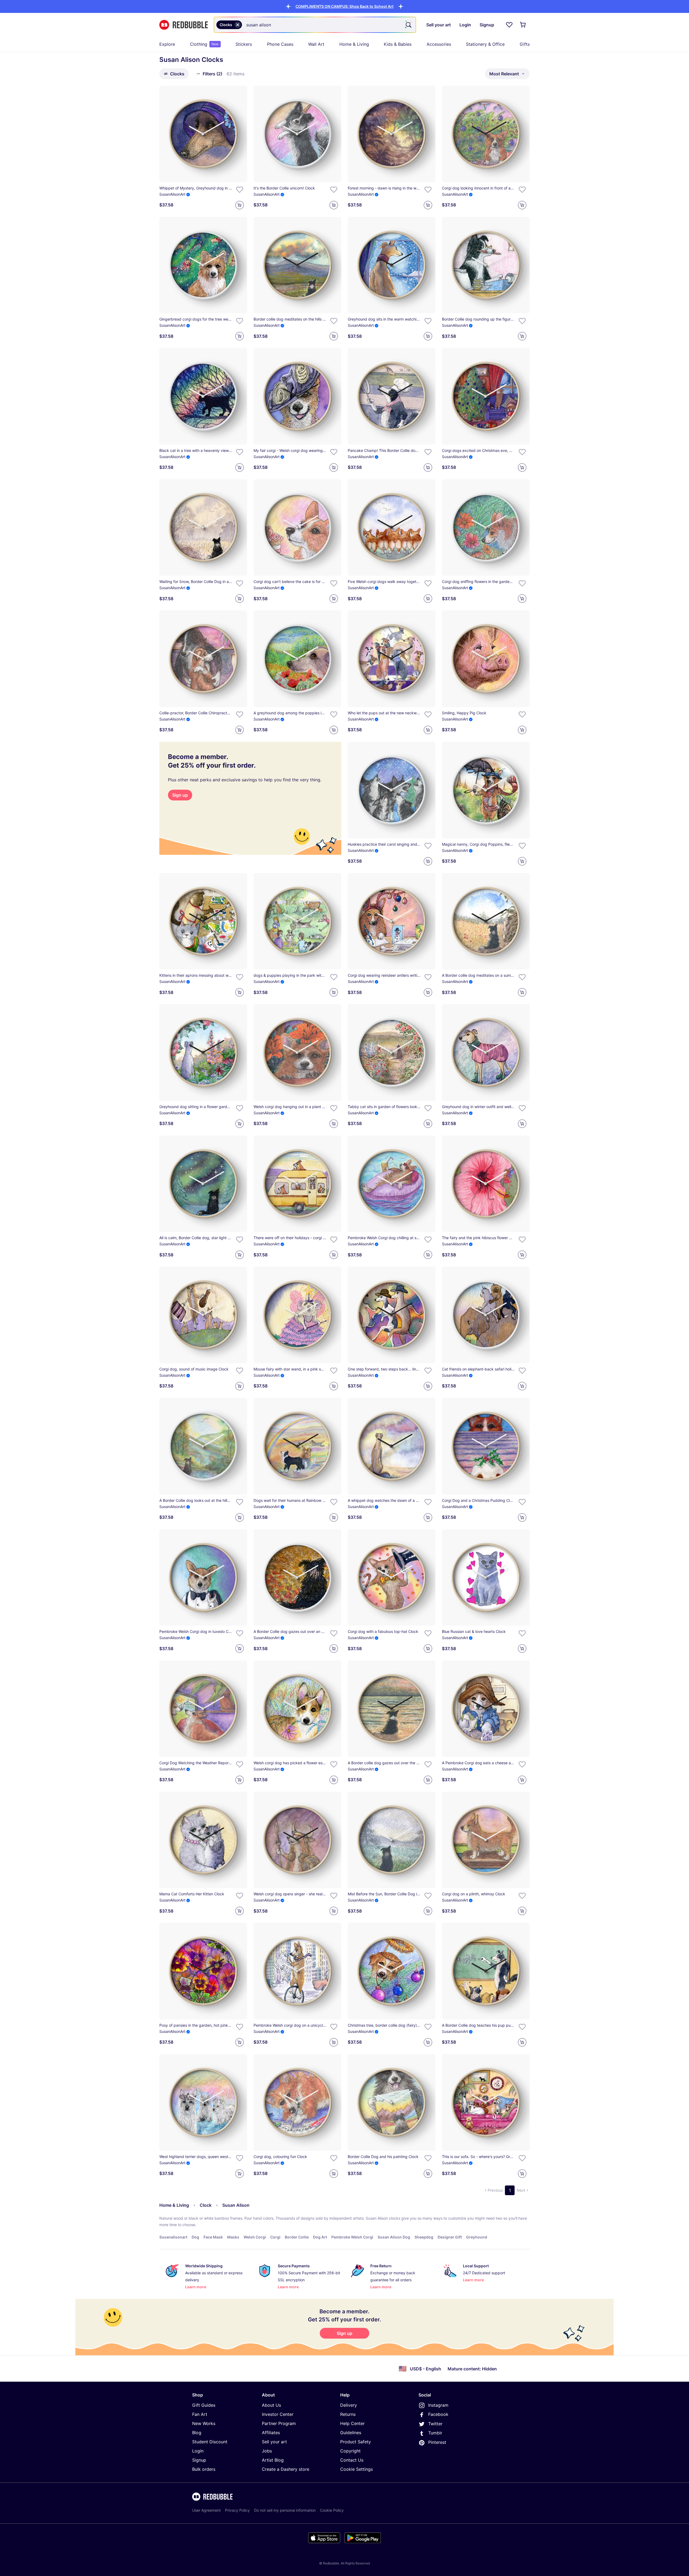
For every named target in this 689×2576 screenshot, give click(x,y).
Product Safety (356, 2442)
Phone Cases (280, 44)
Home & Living (354, 44)
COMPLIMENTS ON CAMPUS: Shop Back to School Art (344, 6)
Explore (167, 44)
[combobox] (315, 25)
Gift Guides (204, 2405)
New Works (204, 2423)
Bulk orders (204, 2469)
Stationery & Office (485, 44)
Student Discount (210, 2442)
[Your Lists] (509, 25)
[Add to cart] (240, 205)
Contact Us (352, 2460)
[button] (344, 6)
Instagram (438, 2405)
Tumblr (435, 2433)
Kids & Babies (398, 44)
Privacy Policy (237, 2510)
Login (198, 2451)
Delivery (349, 2405)
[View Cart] (523, 25)
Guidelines (351, 2433)
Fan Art (200, 2414)
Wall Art (316, 44)
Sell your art (274, 2442)
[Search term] (408, 25)
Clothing (204, 44)
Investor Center (278, 2414)
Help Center (352, 2423)
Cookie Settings (356, 2469)
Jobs (267, 2451)
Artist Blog (273, 2460)
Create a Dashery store (286, 2469)
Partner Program (279, 2423)
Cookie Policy (332, 2510)
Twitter (435, 2424)
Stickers (244, 44)
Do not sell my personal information (285, 2510)
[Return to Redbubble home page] (184, 25)
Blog (197, 2433)
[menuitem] (167, 44)
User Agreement (206, 2510)
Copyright (350, 2451)
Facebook (438, 2414)
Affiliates (271, 2433)
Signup (199, 2460)
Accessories (439, 44)
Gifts (525, 44)
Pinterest (437, 2442)
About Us (271, 2405)
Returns (348, 2414)
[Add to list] (240, 190)
